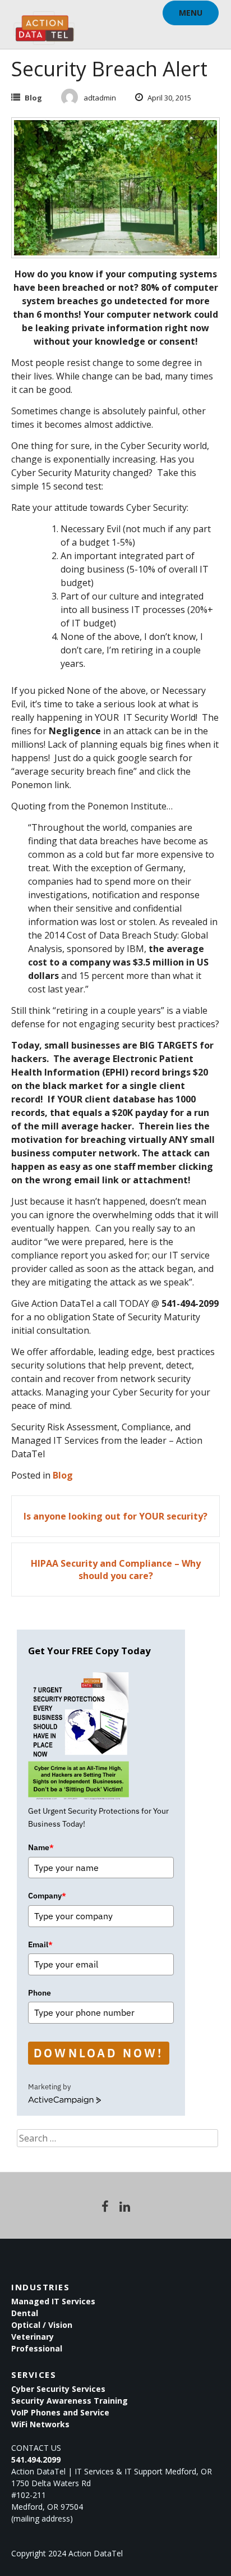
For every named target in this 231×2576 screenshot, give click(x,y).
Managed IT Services (53, 2301)
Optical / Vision (42, 2325)
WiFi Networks (40, 2424)
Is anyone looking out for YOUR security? (115, 1516)
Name (41, 1847)
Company (47, 1896)
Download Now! (99, 2053)
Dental (25, 2313)
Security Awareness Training (70, 2401)
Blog (33, 98)
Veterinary (33, 2337)
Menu (191, 13)
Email (40, 1944)
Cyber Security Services (58, 2389)
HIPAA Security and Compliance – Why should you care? (116, 1570)
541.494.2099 (36, 2460)
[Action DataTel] (44, 22)
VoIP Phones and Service (60, 2412)
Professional (37, 2348)
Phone (40, 1993)
